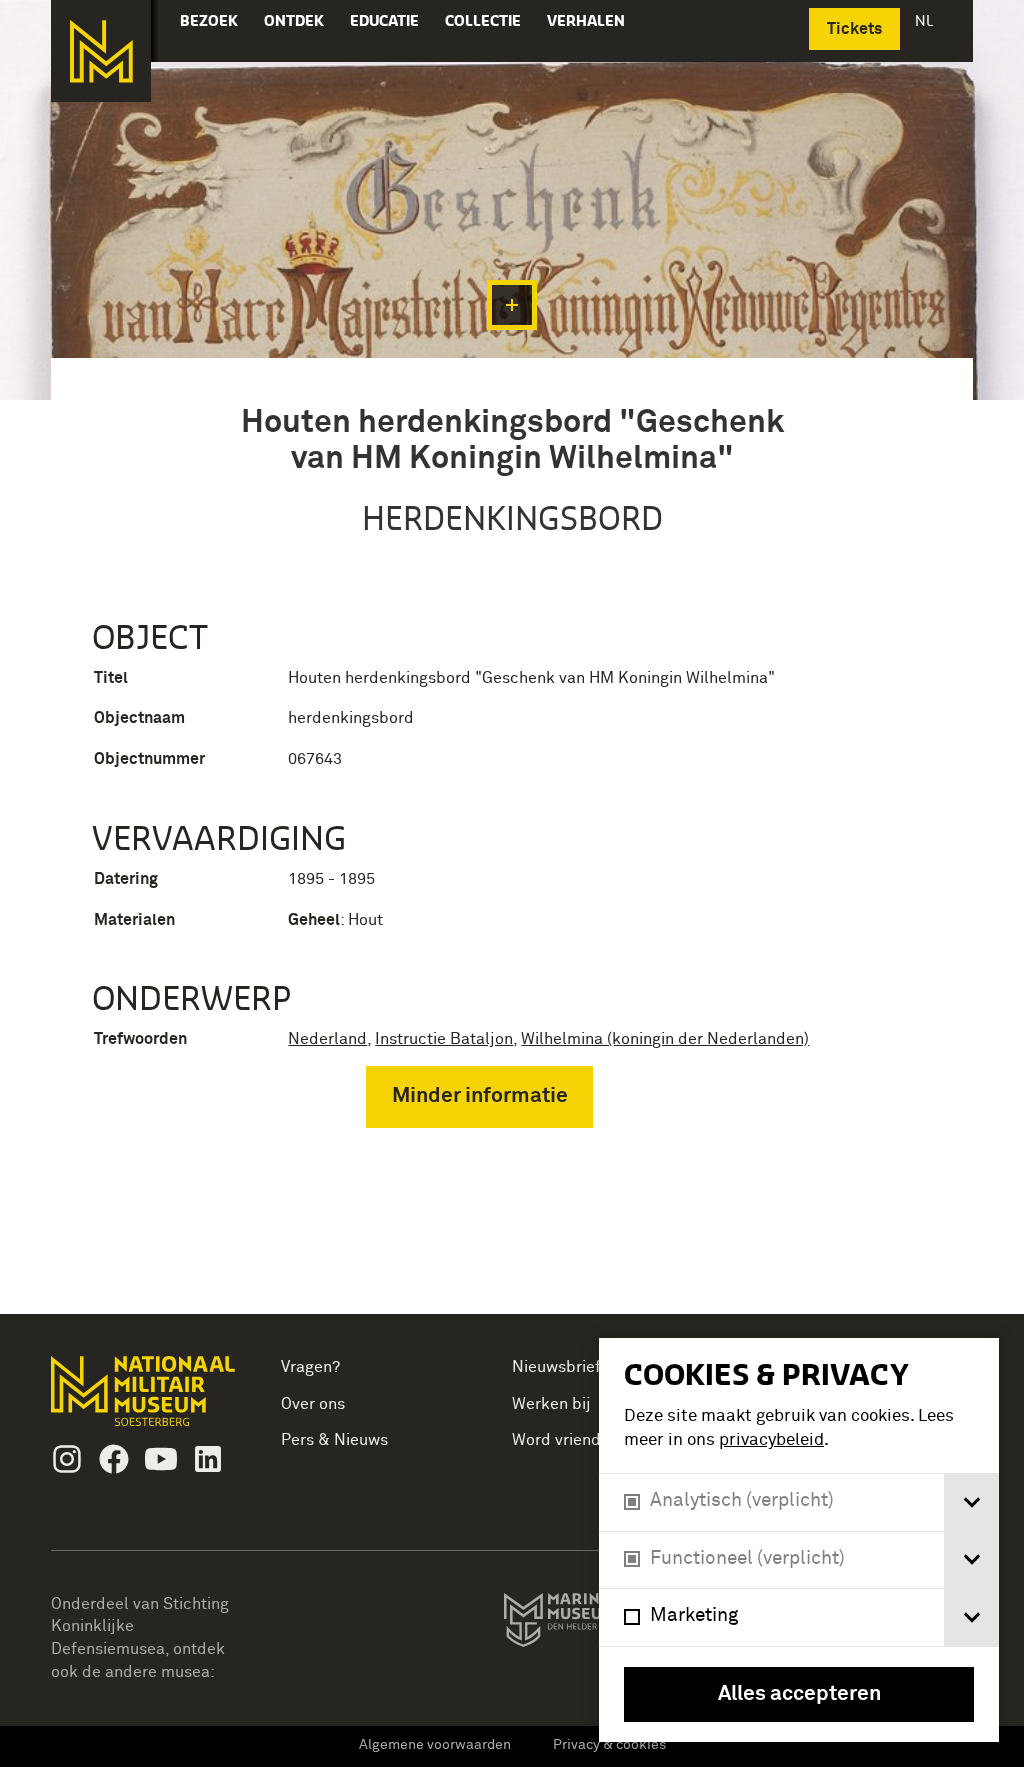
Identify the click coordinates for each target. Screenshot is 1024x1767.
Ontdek (294, 20)
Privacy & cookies (609, 1745)
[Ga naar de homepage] (101, 51)
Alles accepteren (799, 1694)
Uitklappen (512, 305)
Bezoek (209, 20)
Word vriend (556, 1440)
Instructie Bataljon (444, 1039)
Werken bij (551, 1404)
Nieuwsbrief (556, 1367)
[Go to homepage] (145, 1399)
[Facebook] (114, 1459)
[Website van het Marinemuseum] (596, 1624)
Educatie (384, 20)
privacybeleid (771, 1440)
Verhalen (586, 20)
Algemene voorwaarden (435, 1745)
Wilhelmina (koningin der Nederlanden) (665, 1039)
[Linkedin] (208, 1459)
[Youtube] (161, 1459)
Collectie (483, 20)
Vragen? (310, 1367)
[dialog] (799, 1540)
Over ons (313, 1404)
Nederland (327, 1039)
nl (926, 20)
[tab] (971, 1502)
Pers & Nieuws (334, 1440)
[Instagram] (67, 1459)
